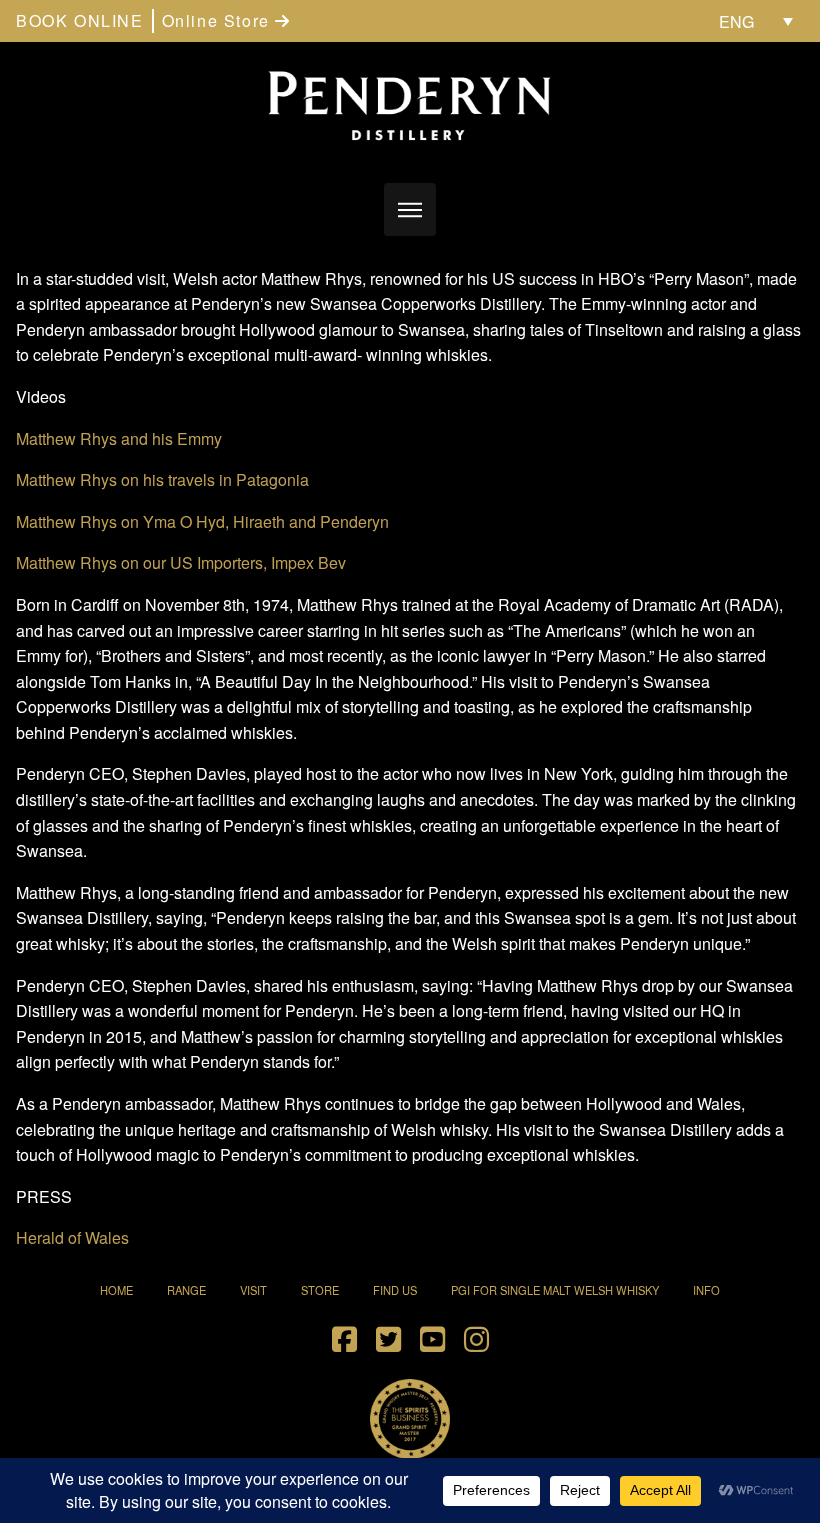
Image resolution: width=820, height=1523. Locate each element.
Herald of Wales (72, 1237)
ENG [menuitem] (736, 21)
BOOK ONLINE (80, 20)
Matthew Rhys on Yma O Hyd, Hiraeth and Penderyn (202, 521)
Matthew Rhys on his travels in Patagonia (162, 479)
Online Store (219, 20)
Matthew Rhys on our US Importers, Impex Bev (181, 562)
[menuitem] (756, 21)
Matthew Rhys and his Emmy (119, 438)
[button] (410, 209)
